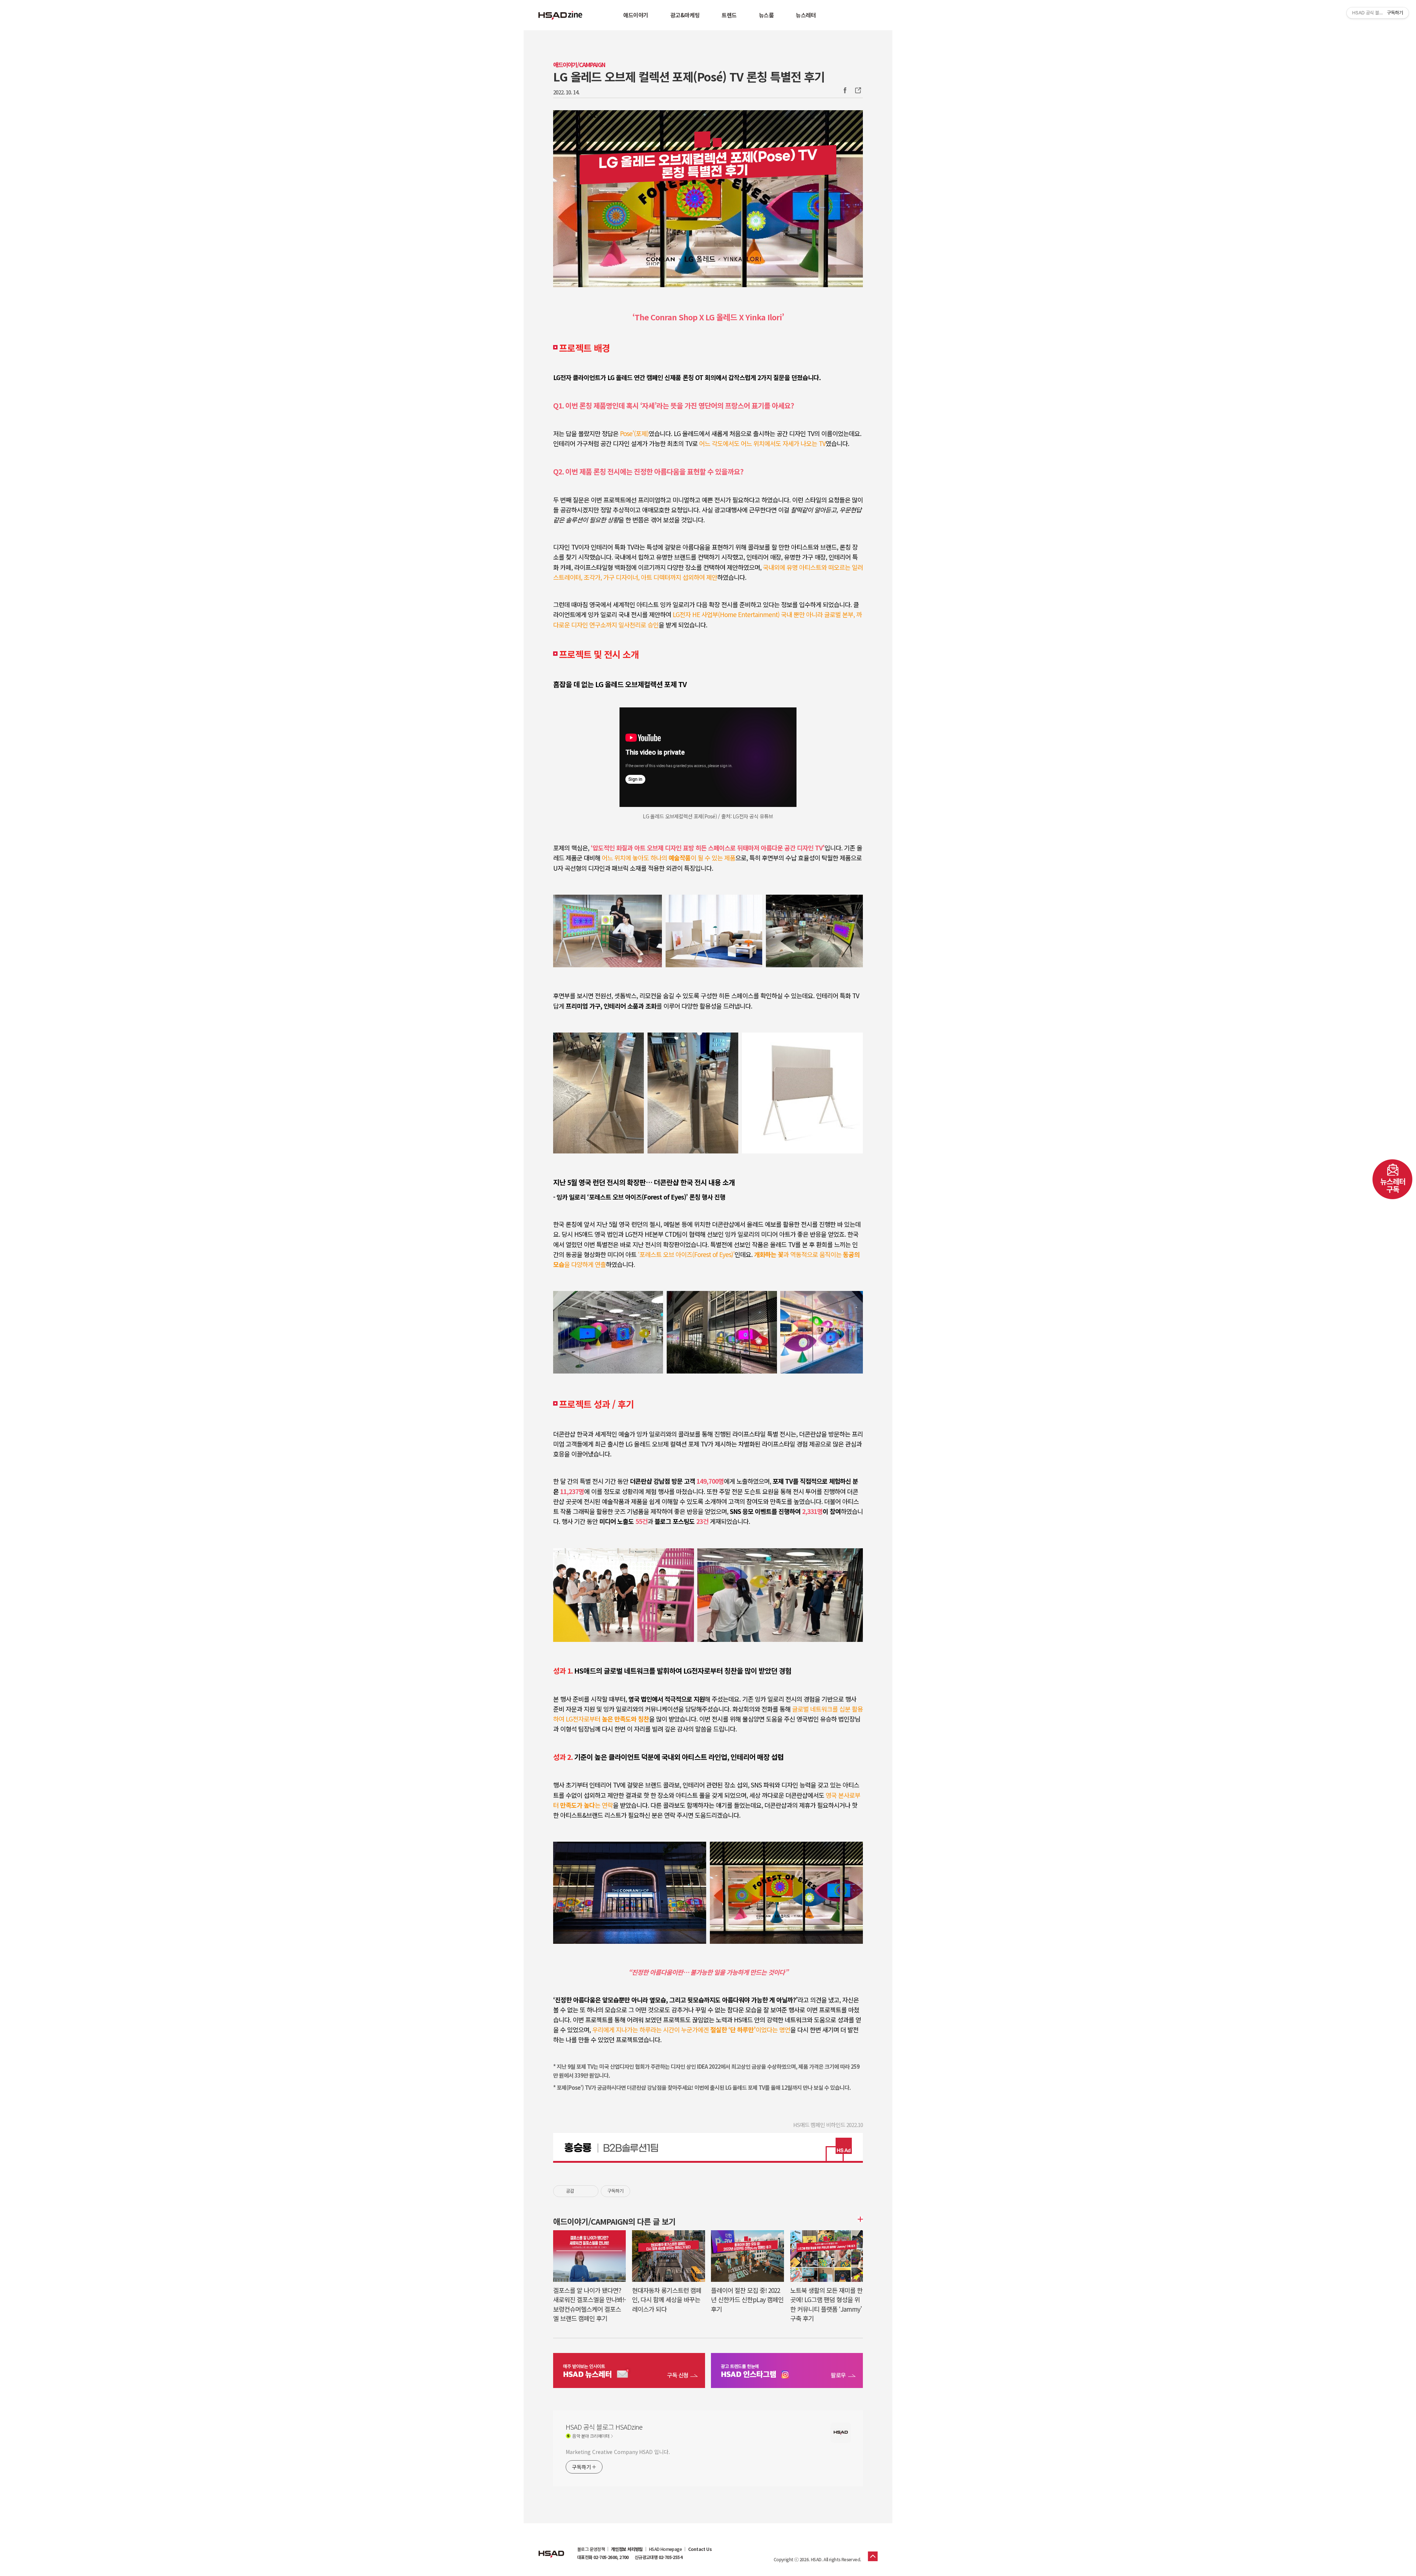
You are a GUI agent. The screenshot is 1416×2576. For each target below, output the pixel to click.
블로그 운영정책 (591, 2549)
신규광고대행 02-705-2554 (658, 2557)
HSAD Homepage (665, 2549)
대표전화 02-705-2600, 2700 (603, 2557)
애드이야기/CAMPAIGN (579, 65)
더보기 (859, 2219)
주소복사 (857, 90)
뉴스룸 (766, 15)
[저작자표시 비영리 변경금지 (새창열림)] (640, 2191)
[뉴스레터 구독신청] (629, 2371)
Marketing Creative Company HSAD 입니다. (618, 2452)
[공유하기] (581, 2191)
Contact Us (700, 2549)
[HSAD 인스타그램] (787, 2371)
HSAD (551, 2548)
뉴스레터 (806, 15)
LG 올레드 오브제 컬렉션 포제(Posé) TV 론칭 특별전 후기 (689, 76)
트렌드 (729, 15)
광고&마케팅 (685, 15)
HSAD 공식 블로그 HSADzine (560, 15)
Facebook (845, 90)
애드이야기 (636, 15)
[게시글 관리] (590, 2191)
